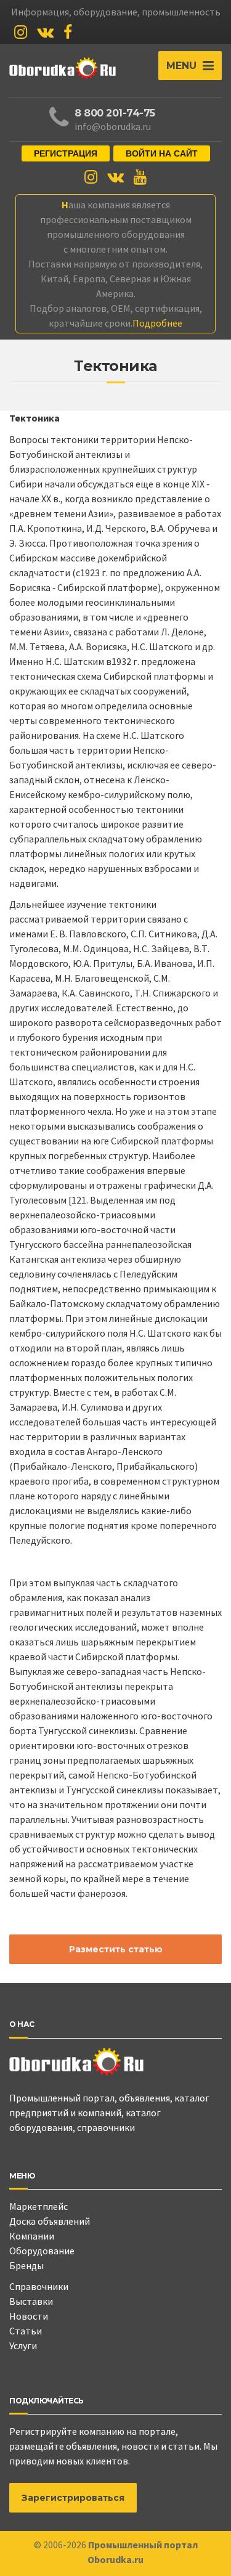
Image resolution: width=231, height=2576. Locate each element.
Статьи (26, 2331)
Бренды (26, 2265)
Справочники (39, 2286)
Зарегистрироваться (73, 2498)
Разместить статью (116, 1949)
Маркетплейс (38, 2206)
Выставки (31, 2301)
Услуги (23, 2346)
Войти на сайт (162, 153)
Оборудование (42, 2251)
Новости (29, 2316)
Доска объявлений (50, 2221)
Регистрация (66, 153)
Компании (32, 2236)
